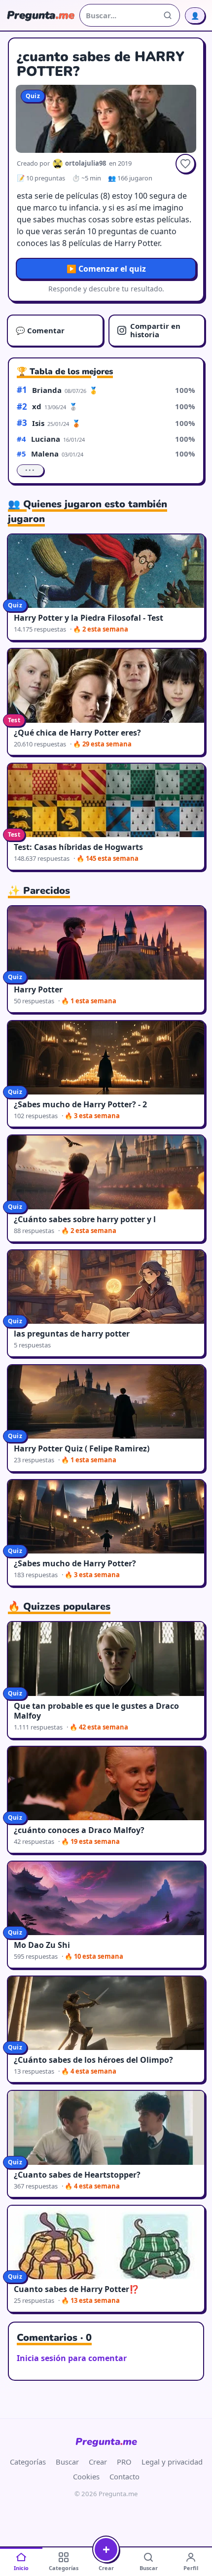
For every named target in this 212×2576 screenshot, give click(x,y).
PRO (124, 2462)
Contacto (124, 2476)
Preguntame (106, 2442)
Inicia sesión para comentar (72, 2358)
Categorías (28, 2462)
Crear (98, 2462)
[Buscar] (168, 15)
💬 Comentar (40, 330)
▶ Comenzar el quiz (106, 269)
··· (30, 470)
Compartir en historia (155, 330)
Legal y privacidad (172, 2462)
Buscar (67, 2462)
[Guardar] (185, 164)
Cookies (86, 2476)
